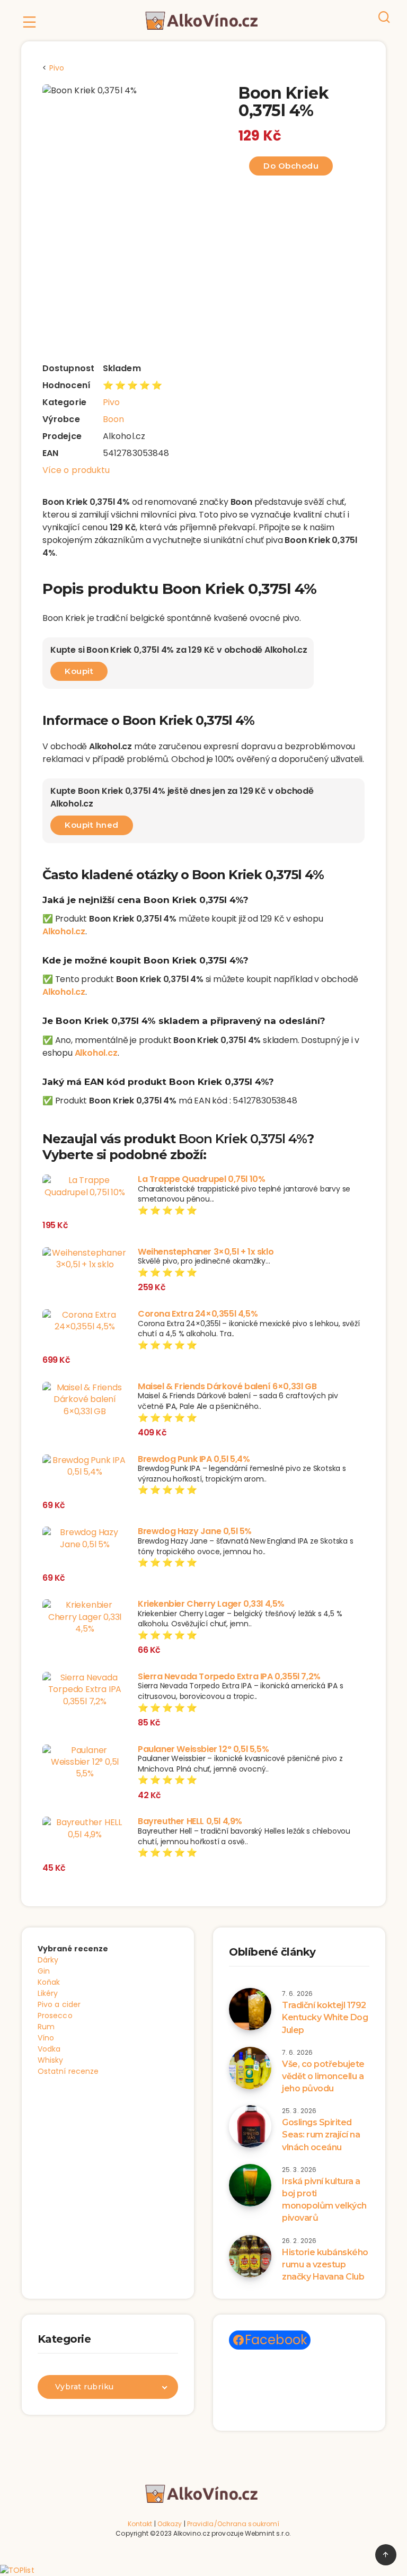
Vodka (49, 2049)
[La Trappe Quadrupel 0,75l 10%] (85, 1186)
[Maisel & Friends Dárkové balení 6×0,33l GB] (85, 1400)
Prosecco (55, 2016)
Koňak (49, 1982)
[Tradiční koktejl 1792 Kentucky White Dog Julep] (250, 2009)
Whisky (51, 2060)
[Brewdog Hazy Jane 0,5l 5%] (85, 1539)
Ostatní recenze (68, 2071)
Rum (46, 2027)
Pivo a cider (59, 2004)
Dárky (48, 1960)
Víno (46, 2038)
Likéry (48, 1993)
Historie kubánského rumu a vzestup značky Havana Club (325, 2264)
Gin (44, 1971)
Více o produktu (76, 470)
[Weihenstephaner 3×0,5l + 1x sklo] (85, 1259)
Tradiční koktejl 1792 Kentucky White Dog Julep (325, 2017)
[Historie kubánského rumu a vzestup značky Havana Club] (250, 2256)
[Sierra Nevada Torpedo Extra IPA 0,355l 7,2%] (85, 1690)
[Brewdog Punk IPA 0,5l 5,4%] (85, 1466)
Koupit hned (92, 825)
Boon (113, 419)
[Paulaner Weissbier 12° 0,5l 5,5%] (85, 1762)
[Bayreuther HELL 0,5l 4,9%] (85, 1829)
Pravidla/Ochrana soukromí (233, 2524)
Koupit (79, 671)
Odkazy (170, 2524)
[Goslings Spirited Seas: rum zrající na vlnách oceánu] (250, 2126)
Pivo (111, 402)
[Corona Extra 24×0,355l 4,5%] (85, 1321)
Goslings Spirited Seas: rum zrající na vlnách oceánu (321, 2135)
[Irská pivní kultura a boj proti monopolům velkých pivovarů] (250, 2185)
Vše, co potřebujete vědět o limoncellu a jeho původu (323, 2076)
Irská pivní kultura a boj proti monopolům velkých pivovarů (324, 2200)
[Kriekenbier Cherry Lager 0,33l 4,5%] (85, 1617)
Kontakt (140, 2524)
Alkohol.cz (64, 931)
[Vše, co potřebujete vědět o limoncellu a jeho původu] (250, 2068)
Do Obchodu (291, 166)
